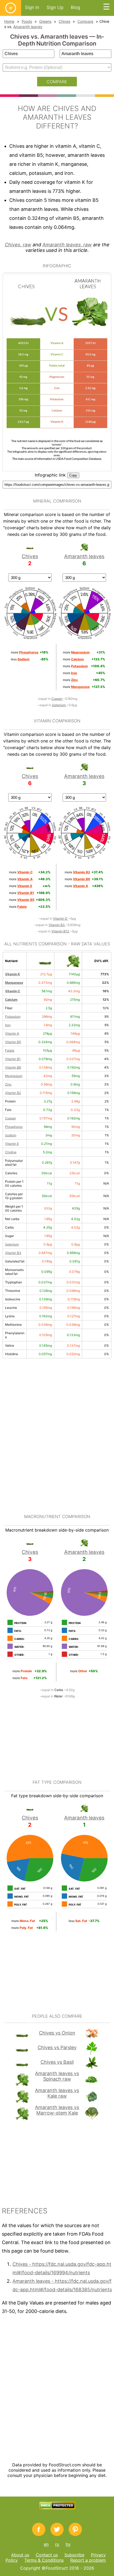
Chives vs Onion (57, 2033)
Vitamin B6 (13, 1067)
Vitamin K (12, 974)
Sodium (11, 1135)
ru (57, 2544)
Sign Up (55, 7)
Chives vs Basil (57, 2062)
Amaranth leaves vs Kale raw (57, 2093)
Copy (73, 475)
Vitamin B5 (13, 1042)
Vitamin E (12, 1144)
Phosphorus (14, 1127)
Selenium (59, 705)
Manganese (14, 983)
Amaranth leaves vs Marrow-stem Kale (57, 2110)
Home (9, 21)
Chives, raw (18, 245)
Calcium (11, 1000)
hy (68, 2544)
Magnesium (14, 1076)
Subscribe (74, 2555)
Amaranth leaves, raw (67, 245)
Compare (85, 21)
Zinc (8, 1084)
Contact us (47, 2555)
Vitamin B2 (13, 1093)
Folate (10, 1050)
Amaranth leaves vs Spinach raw (57, 2076)
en (46, 2544)
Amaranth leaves (28, 27)
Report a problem (88, 2560)
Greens (45, 21)
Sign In (32, 7)
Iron (8, 1025)
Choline (11, 1152)
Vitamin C (13, 991)
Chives (64, 21)
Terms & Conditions (44, 2560)
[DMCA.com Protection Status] (57, 2508)
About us (20, 2555)
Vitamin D (61, 918)
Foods (27, 21)
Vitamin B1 (13, 1059)
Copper (57, 699)
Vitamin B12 (61, 931)
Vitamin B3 (57, 925)
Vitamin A (12, 1033)
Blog (75, 7)
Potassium (13, 1016)
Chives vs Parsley (57, 2047)
